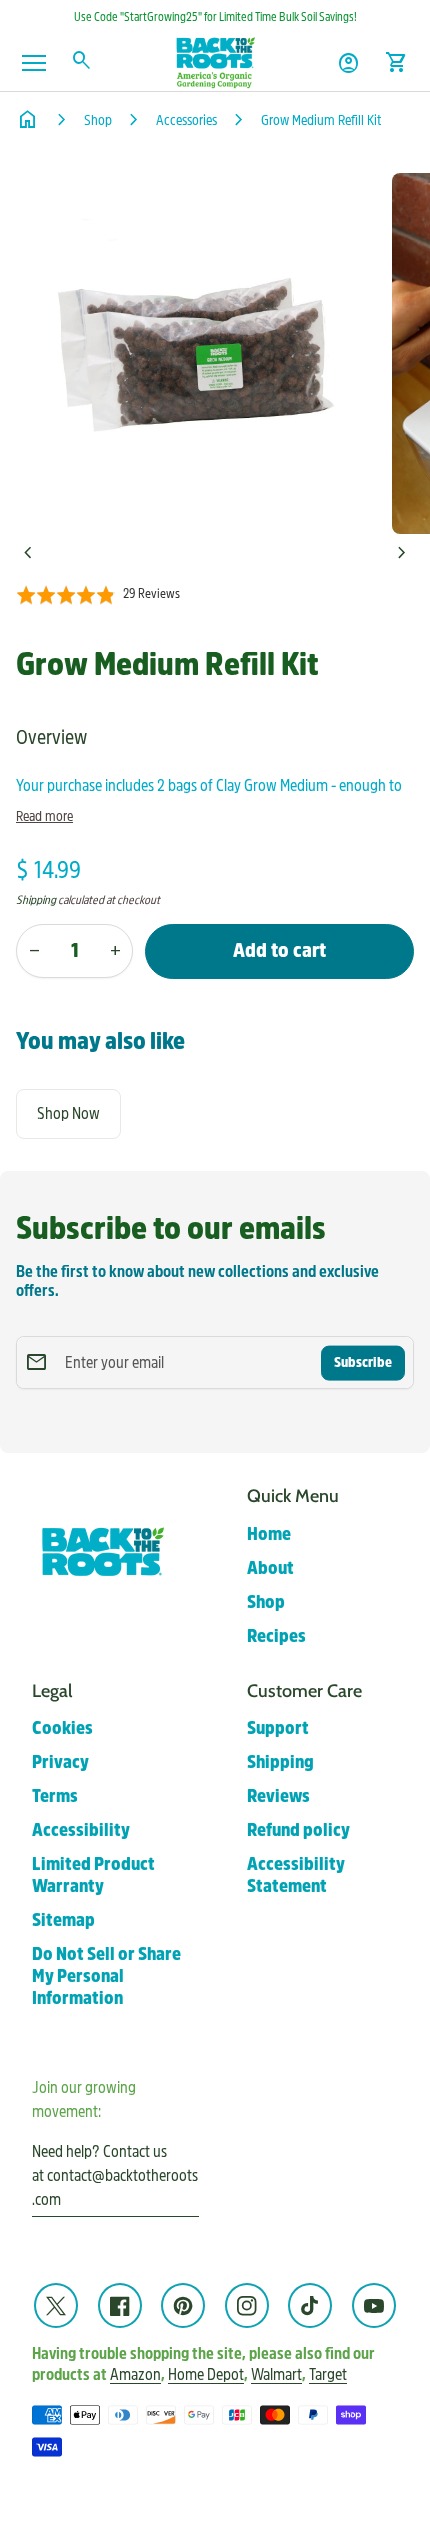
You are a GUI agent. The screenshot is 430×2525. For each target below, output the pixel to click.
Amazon (135, 2374)
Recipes (276, 1636)
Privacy (60, 1762)
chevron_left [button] (28, 553)
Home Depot (206, 2374)
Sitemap (63, 1920)
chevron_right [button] (402, 553)
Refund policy (298, 1830)
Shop (98, 120)
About (270, 1568)
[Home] (215, 61)
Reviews (278, 1796)
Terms (55, 1796)
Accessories (186, 120)
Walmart (276, 2374)
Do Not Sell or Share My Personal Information (106, 1976)
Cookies (62, 1728)
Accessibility (81, 1830)
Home (269, 1534)
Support (278, 1728)
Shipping (36, 900)
